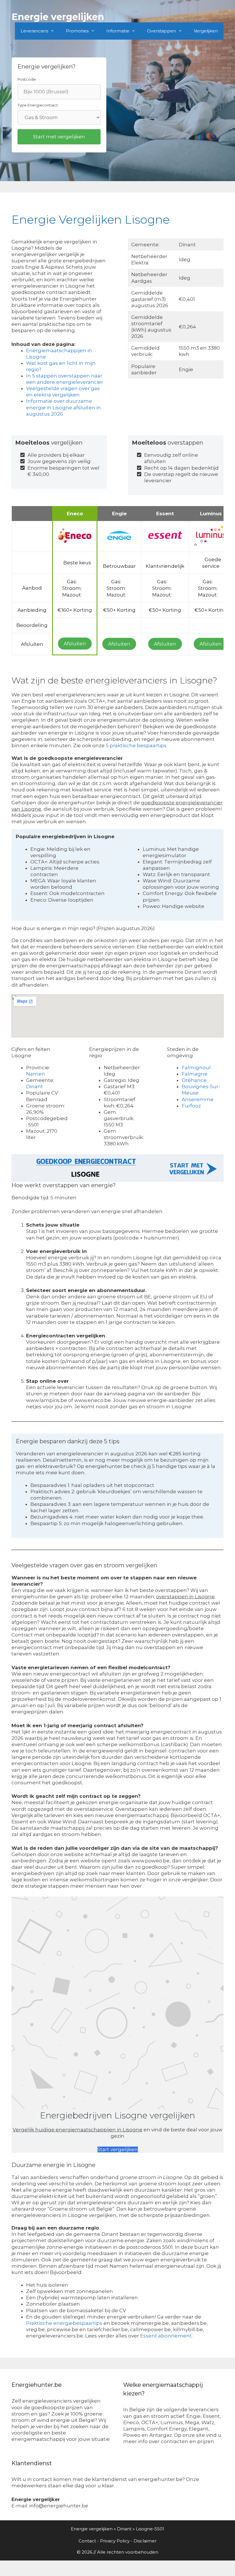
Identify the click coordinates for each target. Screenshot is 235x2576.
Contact (87, 2541)
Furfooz (191, 1106)
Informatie (118, 31)
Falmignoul (196, 1068)
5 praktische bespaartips (136, 745)
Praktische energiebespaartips (64, 2323)
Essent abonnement (166, 2336)
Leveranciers (34, 31)
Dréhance (194, 1080)
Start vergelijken (118, 2149)
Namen (36, 1074)
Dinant (35, 1086)
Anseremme (198, 1099)
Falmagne (195, 1074)
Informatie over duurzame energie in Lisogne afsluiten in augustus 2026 (63, 407)
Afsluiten (75, 644)
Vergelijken (206, 31)
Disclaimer (145, 2541)
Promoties (77, 31)
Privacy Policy (115, 2541)
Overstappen (161, 31)
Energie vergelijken (58, 17)
